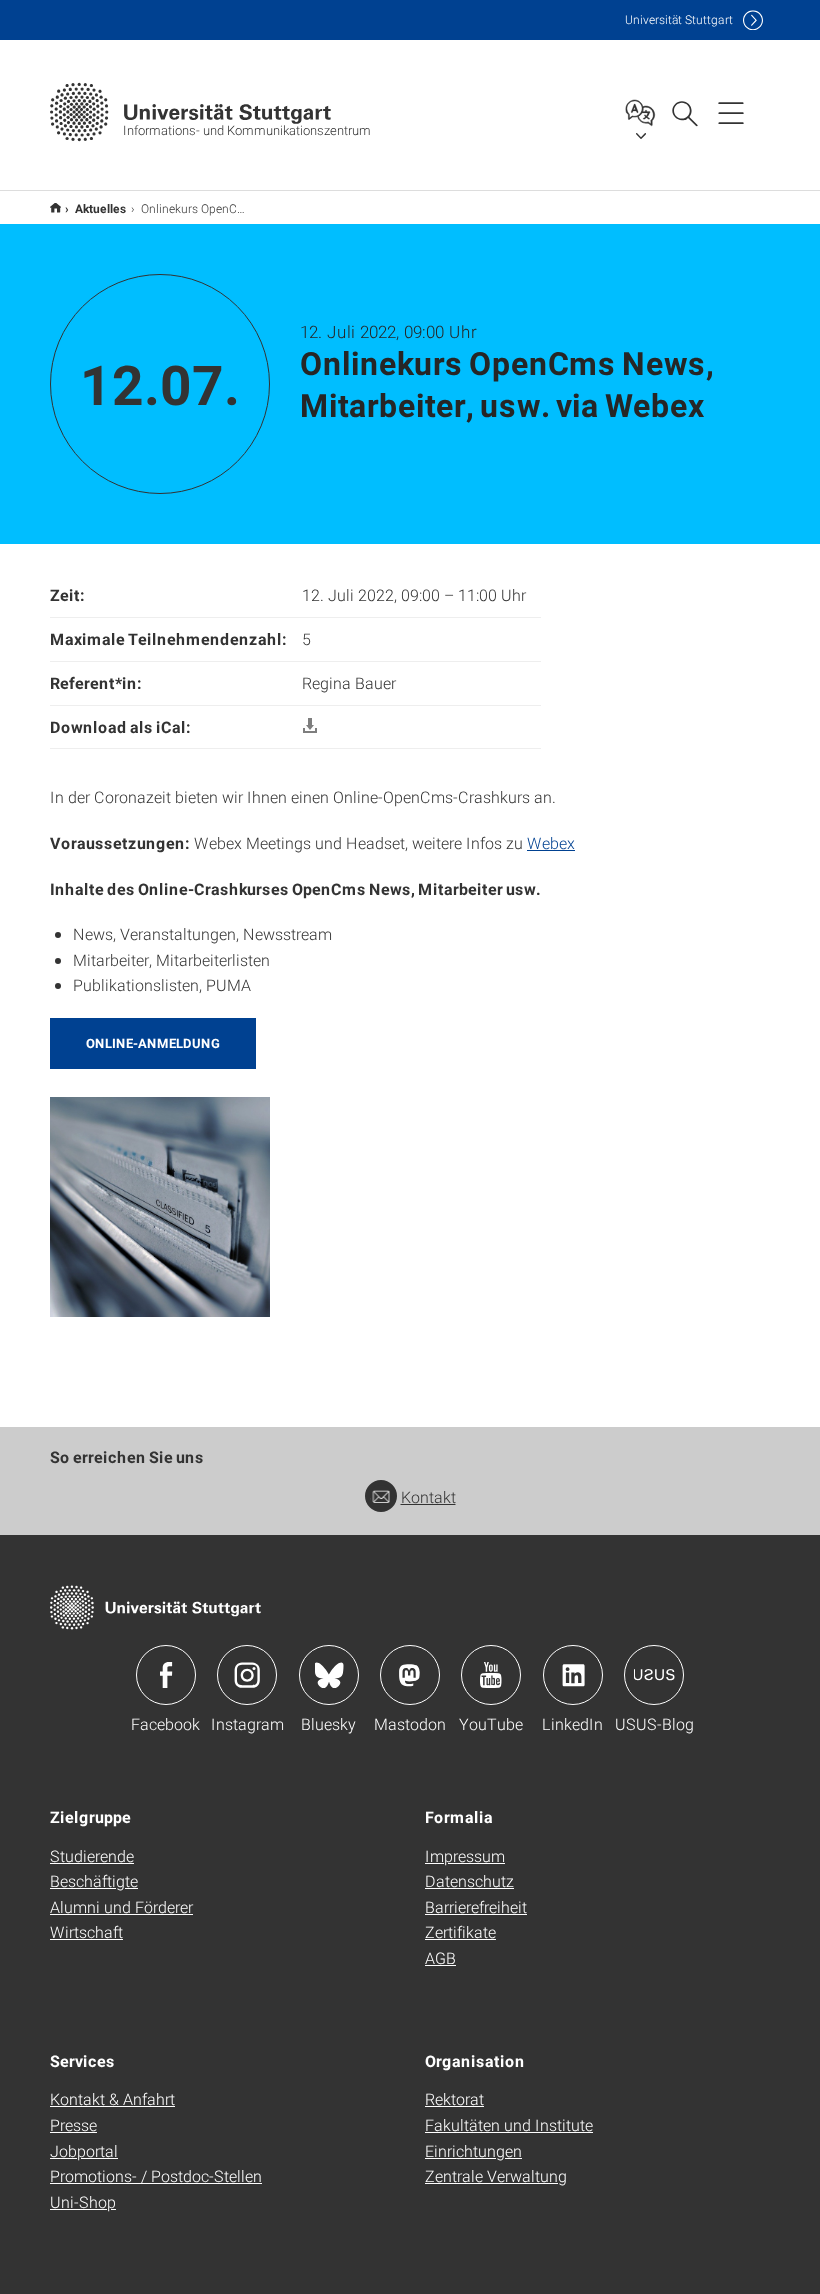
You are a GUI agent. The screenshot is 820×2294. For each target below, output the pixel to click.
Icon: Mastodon (410, 1675)
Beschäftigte (94, 1880)
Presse (73, 2124)
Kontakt (428, 1496)
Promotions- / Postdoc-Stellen (156, 2175)
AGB (440, 1957)
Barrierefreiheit (476, 1906)
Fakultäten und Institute (509, 2124)
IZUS (55, 207)
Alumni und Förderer (121, 1906)
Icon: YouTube (491, 1675)
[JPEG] (160, 1204)
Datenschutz (469, 1880)
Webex (551, 842)
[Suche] (684, 112)
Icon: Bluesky (329, 1675)
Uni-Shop (83, 2201)
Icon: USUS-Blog (654, 1675)
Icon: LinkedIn (573, 1675)
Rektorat (454, 2098)
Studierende (92, 1855)
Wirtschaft (86, 1931)
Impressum (465, 1855)
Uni (679, 19)
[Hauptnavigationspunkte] (731, 112)
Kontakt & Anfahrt (112, 2098)
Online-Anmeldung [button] (153, 1043)
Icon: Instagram (247, 1675)
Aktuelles (101, 208)
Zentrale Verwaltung (496, 2175)
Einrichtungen (473, 2150)
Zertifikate (460, 1931)
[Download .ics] (310, 726)
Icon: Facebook (166, 1675)
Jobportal (84, 2150)
